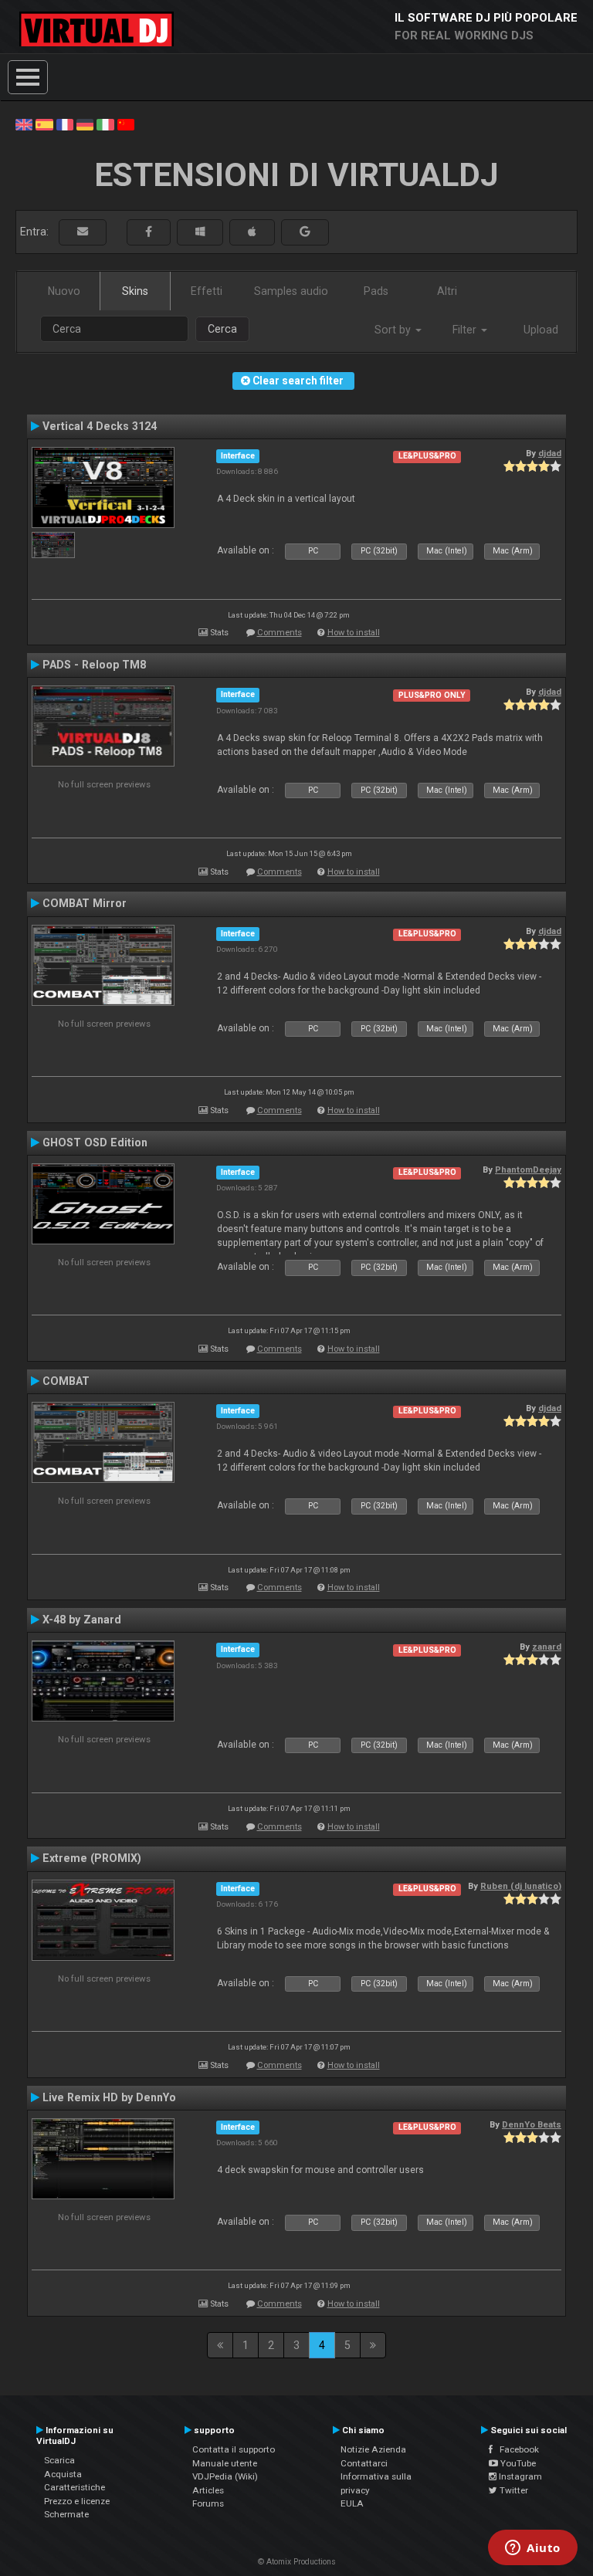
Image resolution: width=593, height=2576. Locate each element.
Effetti (207, 291)
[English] (24, 124)
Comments (280, 633)
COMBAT (66, 1381)
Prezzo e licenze (77, 2501)
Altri (447, 291)
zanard (547, 1647)
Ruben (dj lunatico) (521, 1886)
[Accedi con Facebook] (149, 232)
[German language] (85, 124)
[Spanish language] (44, 124)
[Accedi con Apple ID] (252, 232)
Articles (208, 2490)
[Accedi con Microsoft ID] (200, 232)
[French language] (65, 124)
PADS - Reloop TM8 (94, 665)
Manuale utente (225, 2463)
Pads (376, 291)
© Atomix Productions (297, 2562)
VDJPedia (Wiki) (225, 2476)
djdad (550, 453)
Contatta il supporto (234, 2449)
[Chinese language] (126, 124)
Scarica (59, 2460)
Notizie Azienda (373, 2449)
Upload (541, 330)
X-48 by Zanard (82, 1620)
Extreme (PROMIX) (92, 1858)
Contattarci (364, 2463)
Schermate (66, 2514)
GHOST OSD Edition (95, 1142)
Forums (208, 2503)
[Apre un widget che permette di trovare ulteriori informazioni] (533, 2549)
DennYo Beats (532, 2124)
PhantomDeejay (528, 1170)
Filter (466, 330)
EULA (352, 2503)
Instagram (519, 2476)
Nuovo (64, 291)
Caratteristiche (75, 2487)
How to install (354, 633)
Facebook (516, 2449)
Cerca (222, 329)
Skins (135, 291)
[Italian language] (105, 124)
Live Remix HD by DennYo (109, 2097)
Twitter (513, 2490)
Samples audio (291, 291)
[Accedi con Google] (305, 232)
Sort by (394, 330)
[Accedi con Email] (83, 232)
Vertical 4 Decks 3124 (100, 426)
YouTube (517, 2463)
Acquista (63, 2474)
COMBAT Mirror (85, 903)
